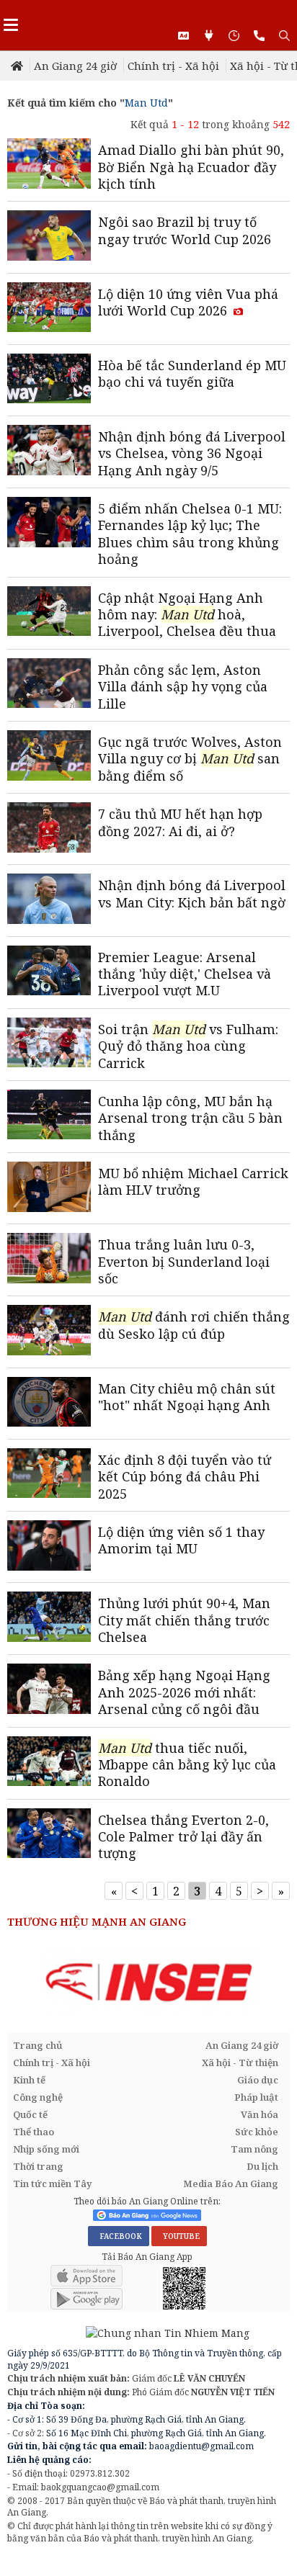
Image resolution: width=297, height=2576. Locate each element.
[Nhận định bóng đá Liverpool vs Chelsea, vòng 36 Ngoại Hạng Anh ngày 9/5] (49, 452)
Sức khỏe (257, 2132)
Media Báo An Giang (231, 2184)
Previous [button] (18, 1983)
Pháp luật (256, 2097)
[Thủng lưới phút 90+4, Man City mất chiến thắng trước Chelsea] (49, 1618)
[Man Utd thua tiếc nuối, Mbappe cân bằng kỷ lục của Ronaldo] (49, 1763)
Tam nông (254, 2149)
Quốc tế (30, 2114)
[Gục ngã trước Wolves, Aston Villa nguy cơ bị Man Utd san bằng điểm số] (49, 757)
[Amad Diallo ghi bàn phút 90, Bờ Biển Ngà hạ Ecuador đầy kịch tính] (49, 165)
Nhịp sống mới (46, 2149)
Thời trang (38, 2166)
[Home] (18, 66)
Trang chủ (38, 2045)
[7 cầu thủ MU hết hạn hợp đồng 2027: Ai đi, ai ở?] (49, 829)
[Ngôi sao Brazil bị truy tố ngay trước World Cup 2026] (49, 237)
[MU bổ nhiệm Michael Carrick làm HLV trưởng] (49, 1188)
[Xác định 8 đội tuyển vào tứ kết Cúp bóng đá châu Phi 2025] (49, 1475)
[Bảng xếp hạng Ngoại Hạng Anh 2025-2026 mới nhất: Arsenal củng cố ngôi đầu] (49, 1690)
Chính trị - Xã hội (173, 66)
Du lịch (262, 2166)
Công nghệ (38, 2097)
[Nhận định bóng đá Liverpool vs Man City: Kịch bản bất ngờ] (49, 900)
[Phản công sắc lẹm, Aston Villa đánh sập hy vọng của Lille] (49, 685)
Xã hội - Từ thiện (240, 2063)
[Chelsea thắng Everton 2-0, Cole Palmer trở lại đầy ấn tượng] (49, 1835)
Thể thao (34, 2132)
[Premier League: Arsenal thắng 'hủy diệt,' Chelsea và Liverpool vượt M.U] (49, 972)
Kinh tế (29, 2080)
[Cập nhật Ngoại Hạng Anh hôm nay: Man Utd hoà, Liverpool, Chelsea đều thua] (49, 613)
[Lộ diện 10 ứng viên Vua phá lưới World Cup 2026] (49, 309)
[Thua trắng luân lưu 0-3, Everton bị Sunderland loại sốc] (49, 1260)
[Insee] (148, 1983)
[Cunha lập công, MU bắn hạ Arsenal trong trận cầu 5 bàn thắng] (49, 1116)
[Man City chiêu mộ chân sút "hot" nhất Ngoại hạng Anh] (49, 1404)
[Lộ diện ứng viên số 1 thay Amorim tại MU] (49, 1547)
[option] (148, 1983)
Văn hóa (260, 2114)
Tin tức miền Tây (52, 2184)
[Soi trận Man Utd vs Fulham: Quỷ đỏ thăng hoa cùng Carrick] (49, 1044)
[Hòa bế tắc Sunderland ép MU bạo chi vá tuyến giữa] (49, 380)
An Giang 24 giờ (75, 66)
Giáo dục (258, 2080)
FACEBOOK (119, 2236)
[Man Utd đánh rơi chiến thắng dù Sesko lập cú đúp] (49, 1332)
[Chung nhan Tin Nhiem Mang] (128, 2332)
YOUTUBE (179, 2236)
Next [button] (279, 1983)
